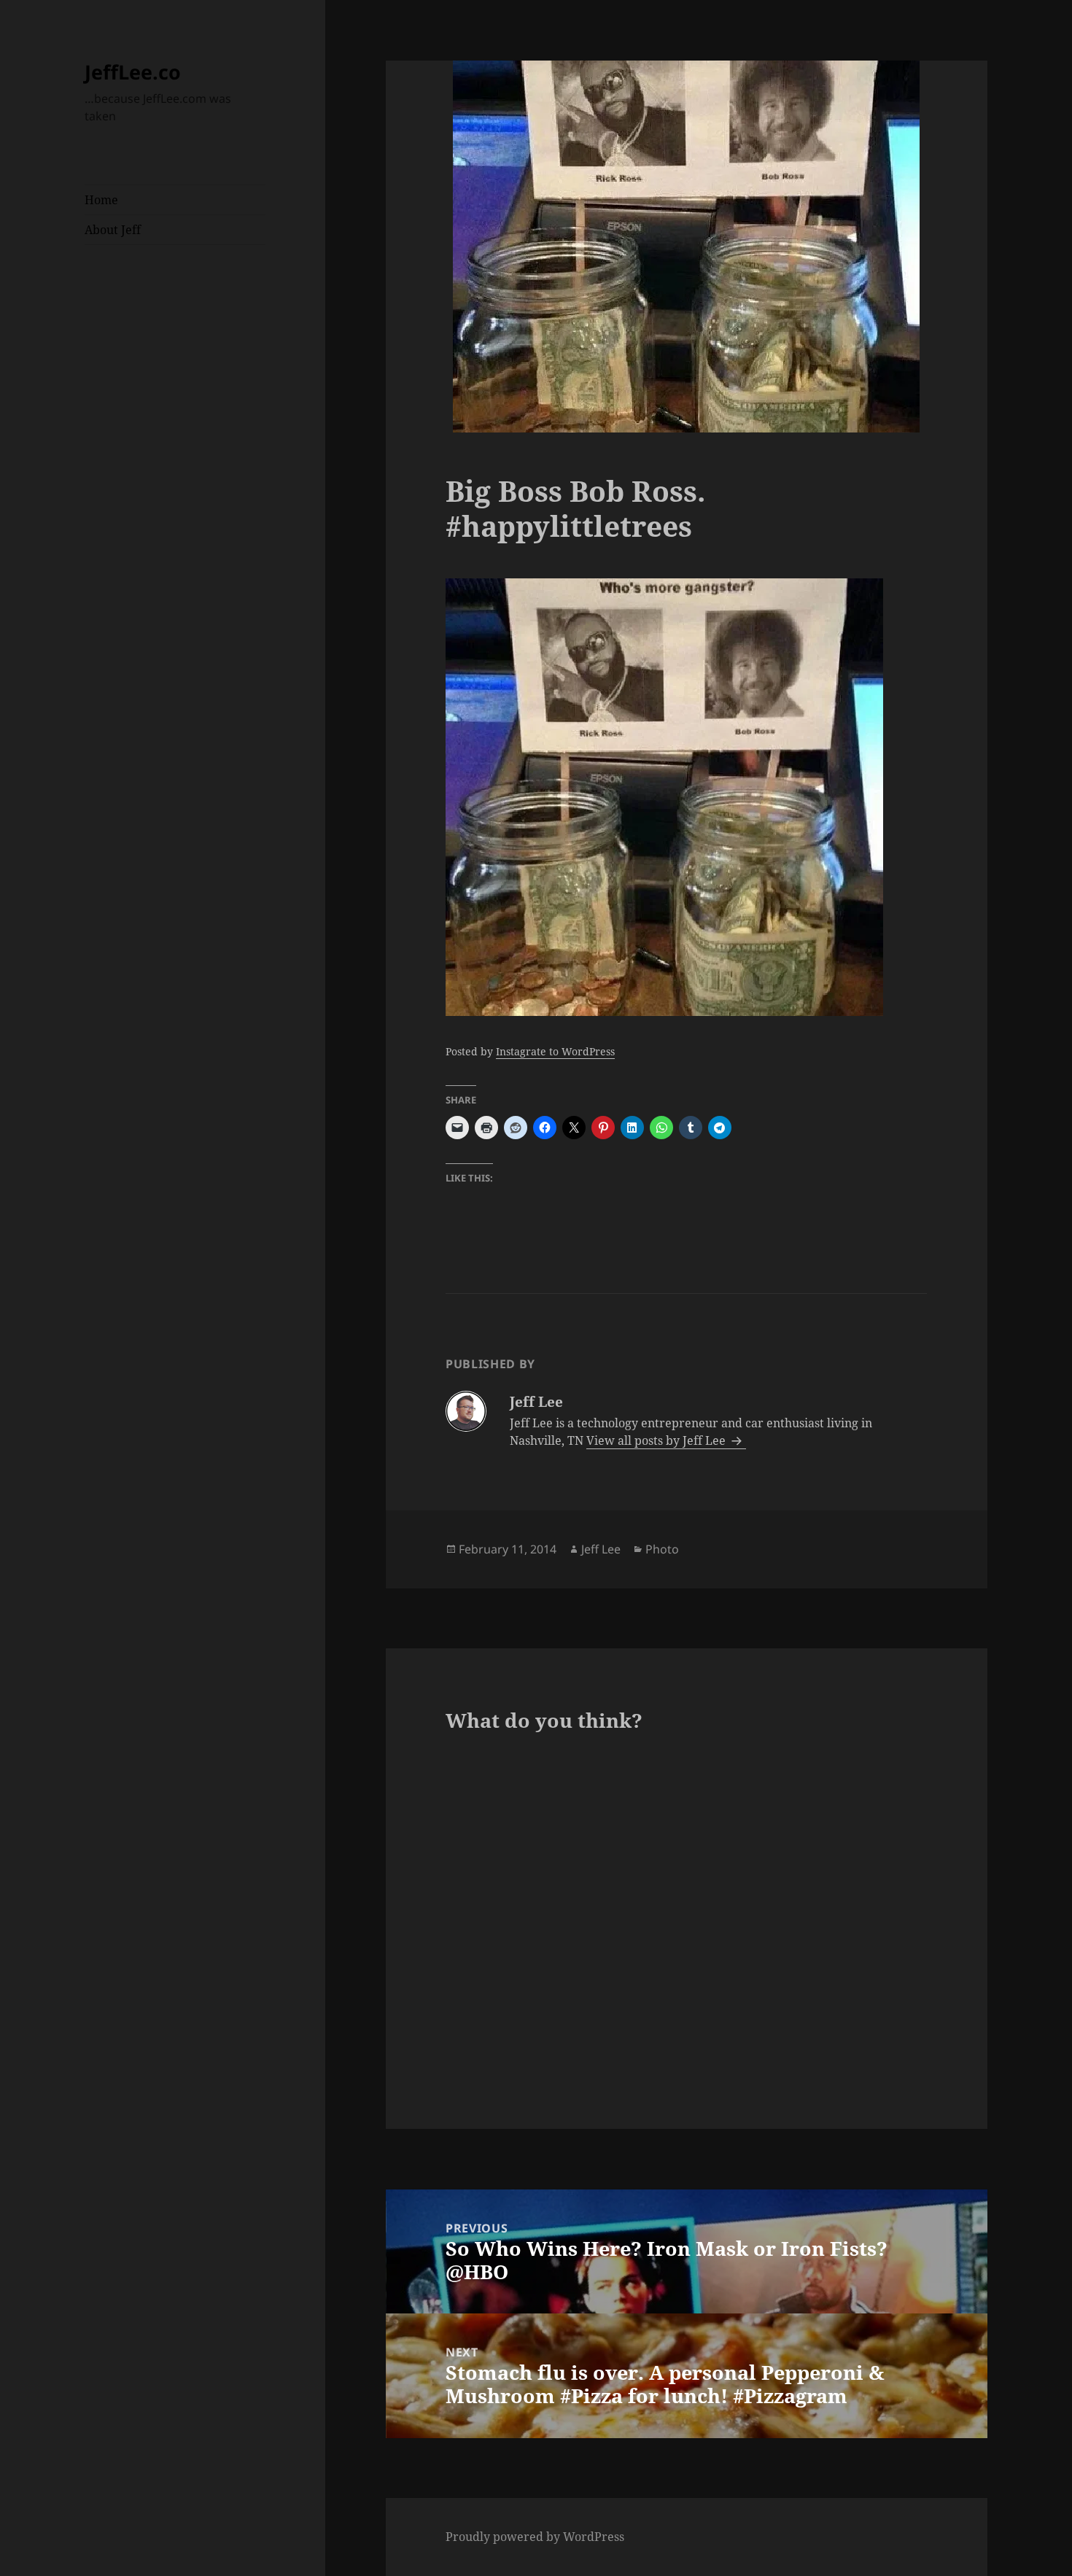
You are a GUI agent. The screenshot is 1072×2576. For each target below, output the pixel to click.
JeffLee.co (133, 72)
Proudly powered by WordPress (535, 2537)
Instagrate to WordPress (555, 1051)
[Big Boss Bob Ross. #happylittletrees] (686, 797)
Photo (662, 1549)
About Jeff (113, 230)
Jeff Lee (601, 1549)
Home (101, 200)
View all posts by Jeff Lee (657, 1440)
